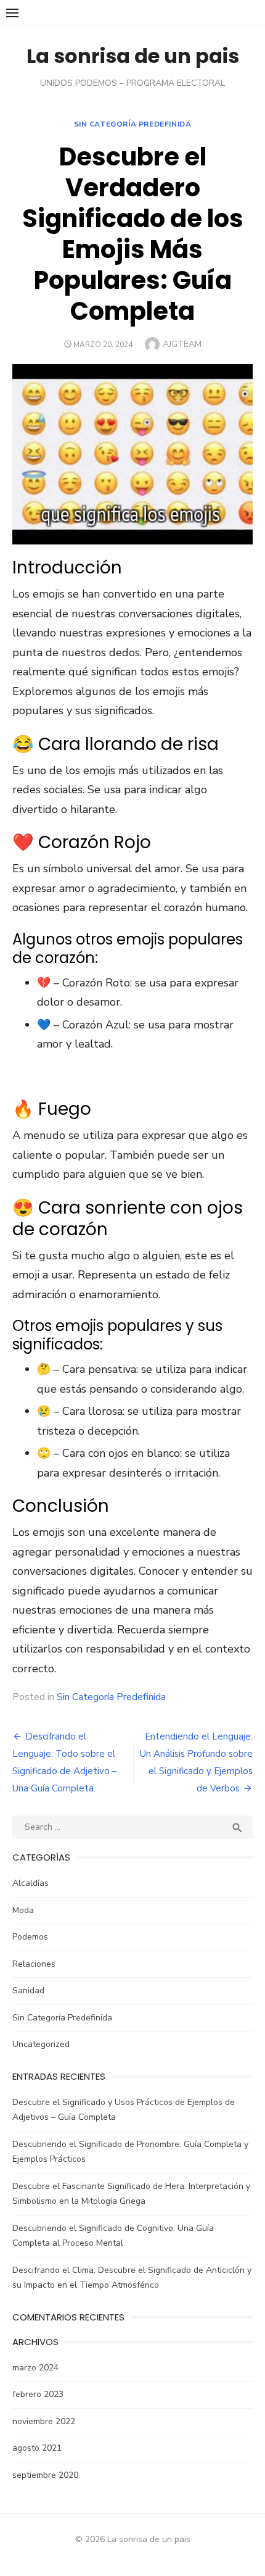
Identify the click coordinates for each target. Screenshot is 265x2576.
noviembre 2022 (44, 2421)
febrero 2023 (38, 2394)
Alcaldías (31, 1883)
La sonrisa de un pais (133, 56)
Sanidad (28, 1990)
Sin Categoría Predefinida (133, 124)
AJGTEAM (182, 344)
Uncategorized (41, 2044)
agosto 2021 (37, 2448)
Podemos (30, 1937)
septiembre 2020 (45, 2475)
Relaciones (34, 1964)
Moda (23, 1910)
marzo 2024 (35, 2368)
